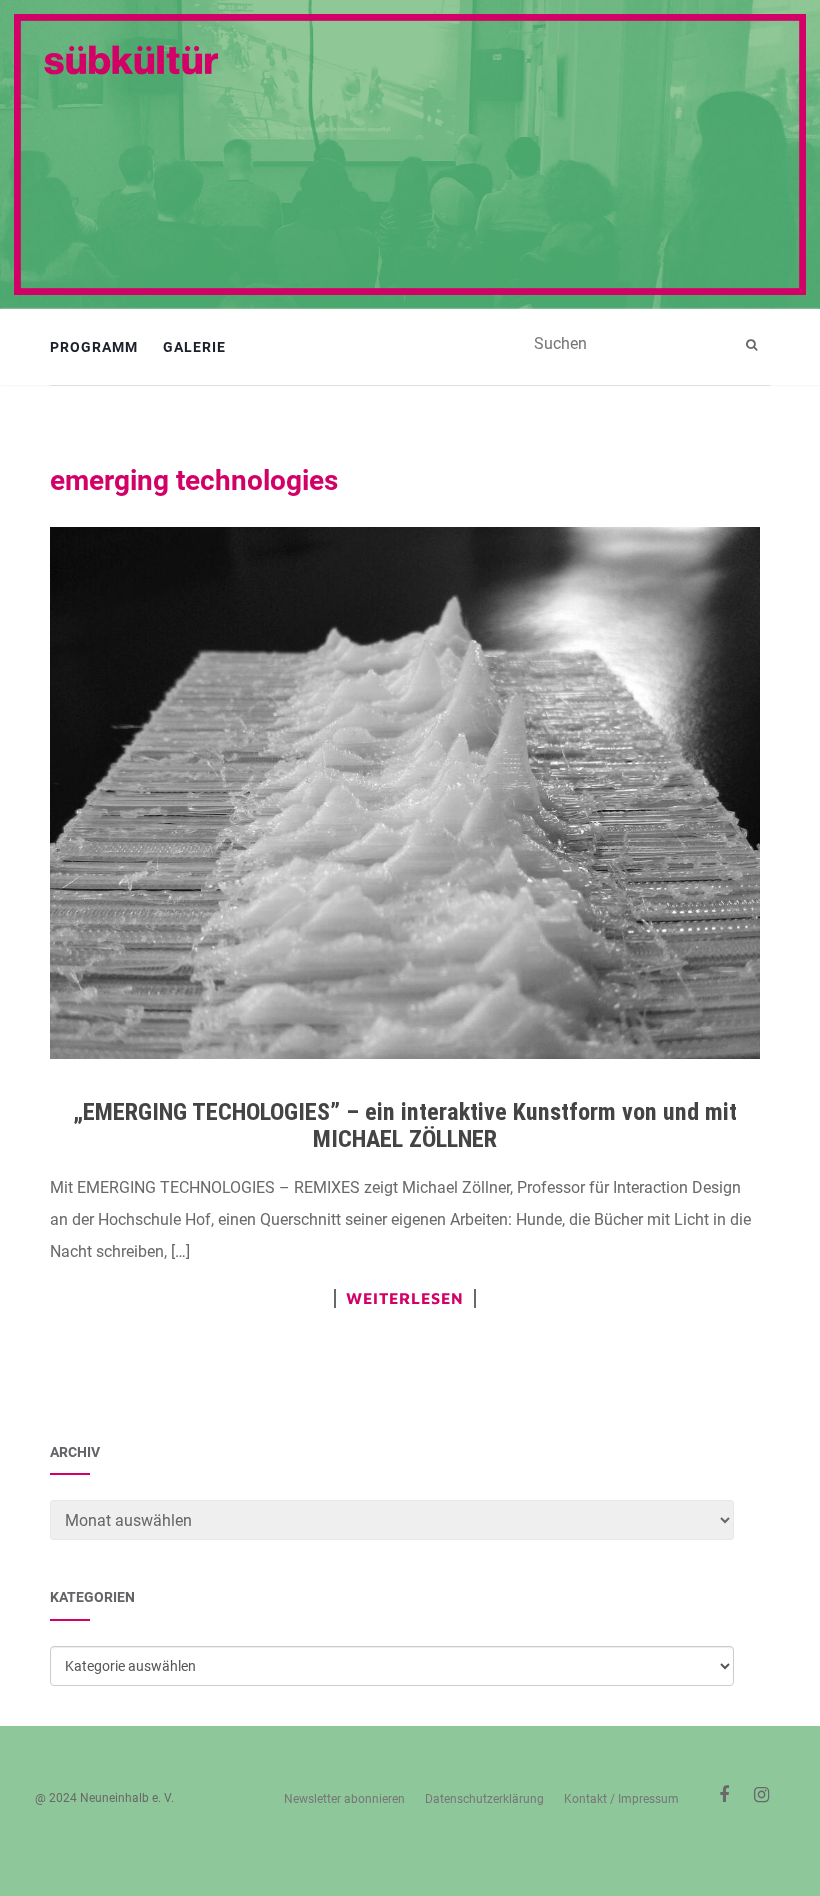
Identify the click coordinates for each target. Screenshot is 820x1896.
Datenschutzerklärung (484, 1799)
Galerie (194, 347)
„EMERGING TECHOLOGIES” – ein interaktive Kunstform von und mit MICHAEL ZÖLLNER (405, 1125)
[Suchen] (754, 345)
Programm (94, 347)
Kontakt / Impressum (621, 1799)
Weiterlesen (405, 1298)
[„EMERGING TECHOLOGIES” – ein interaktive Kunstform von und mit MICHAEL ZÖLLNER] (405, 793)
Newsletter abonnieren (344, 1799)
